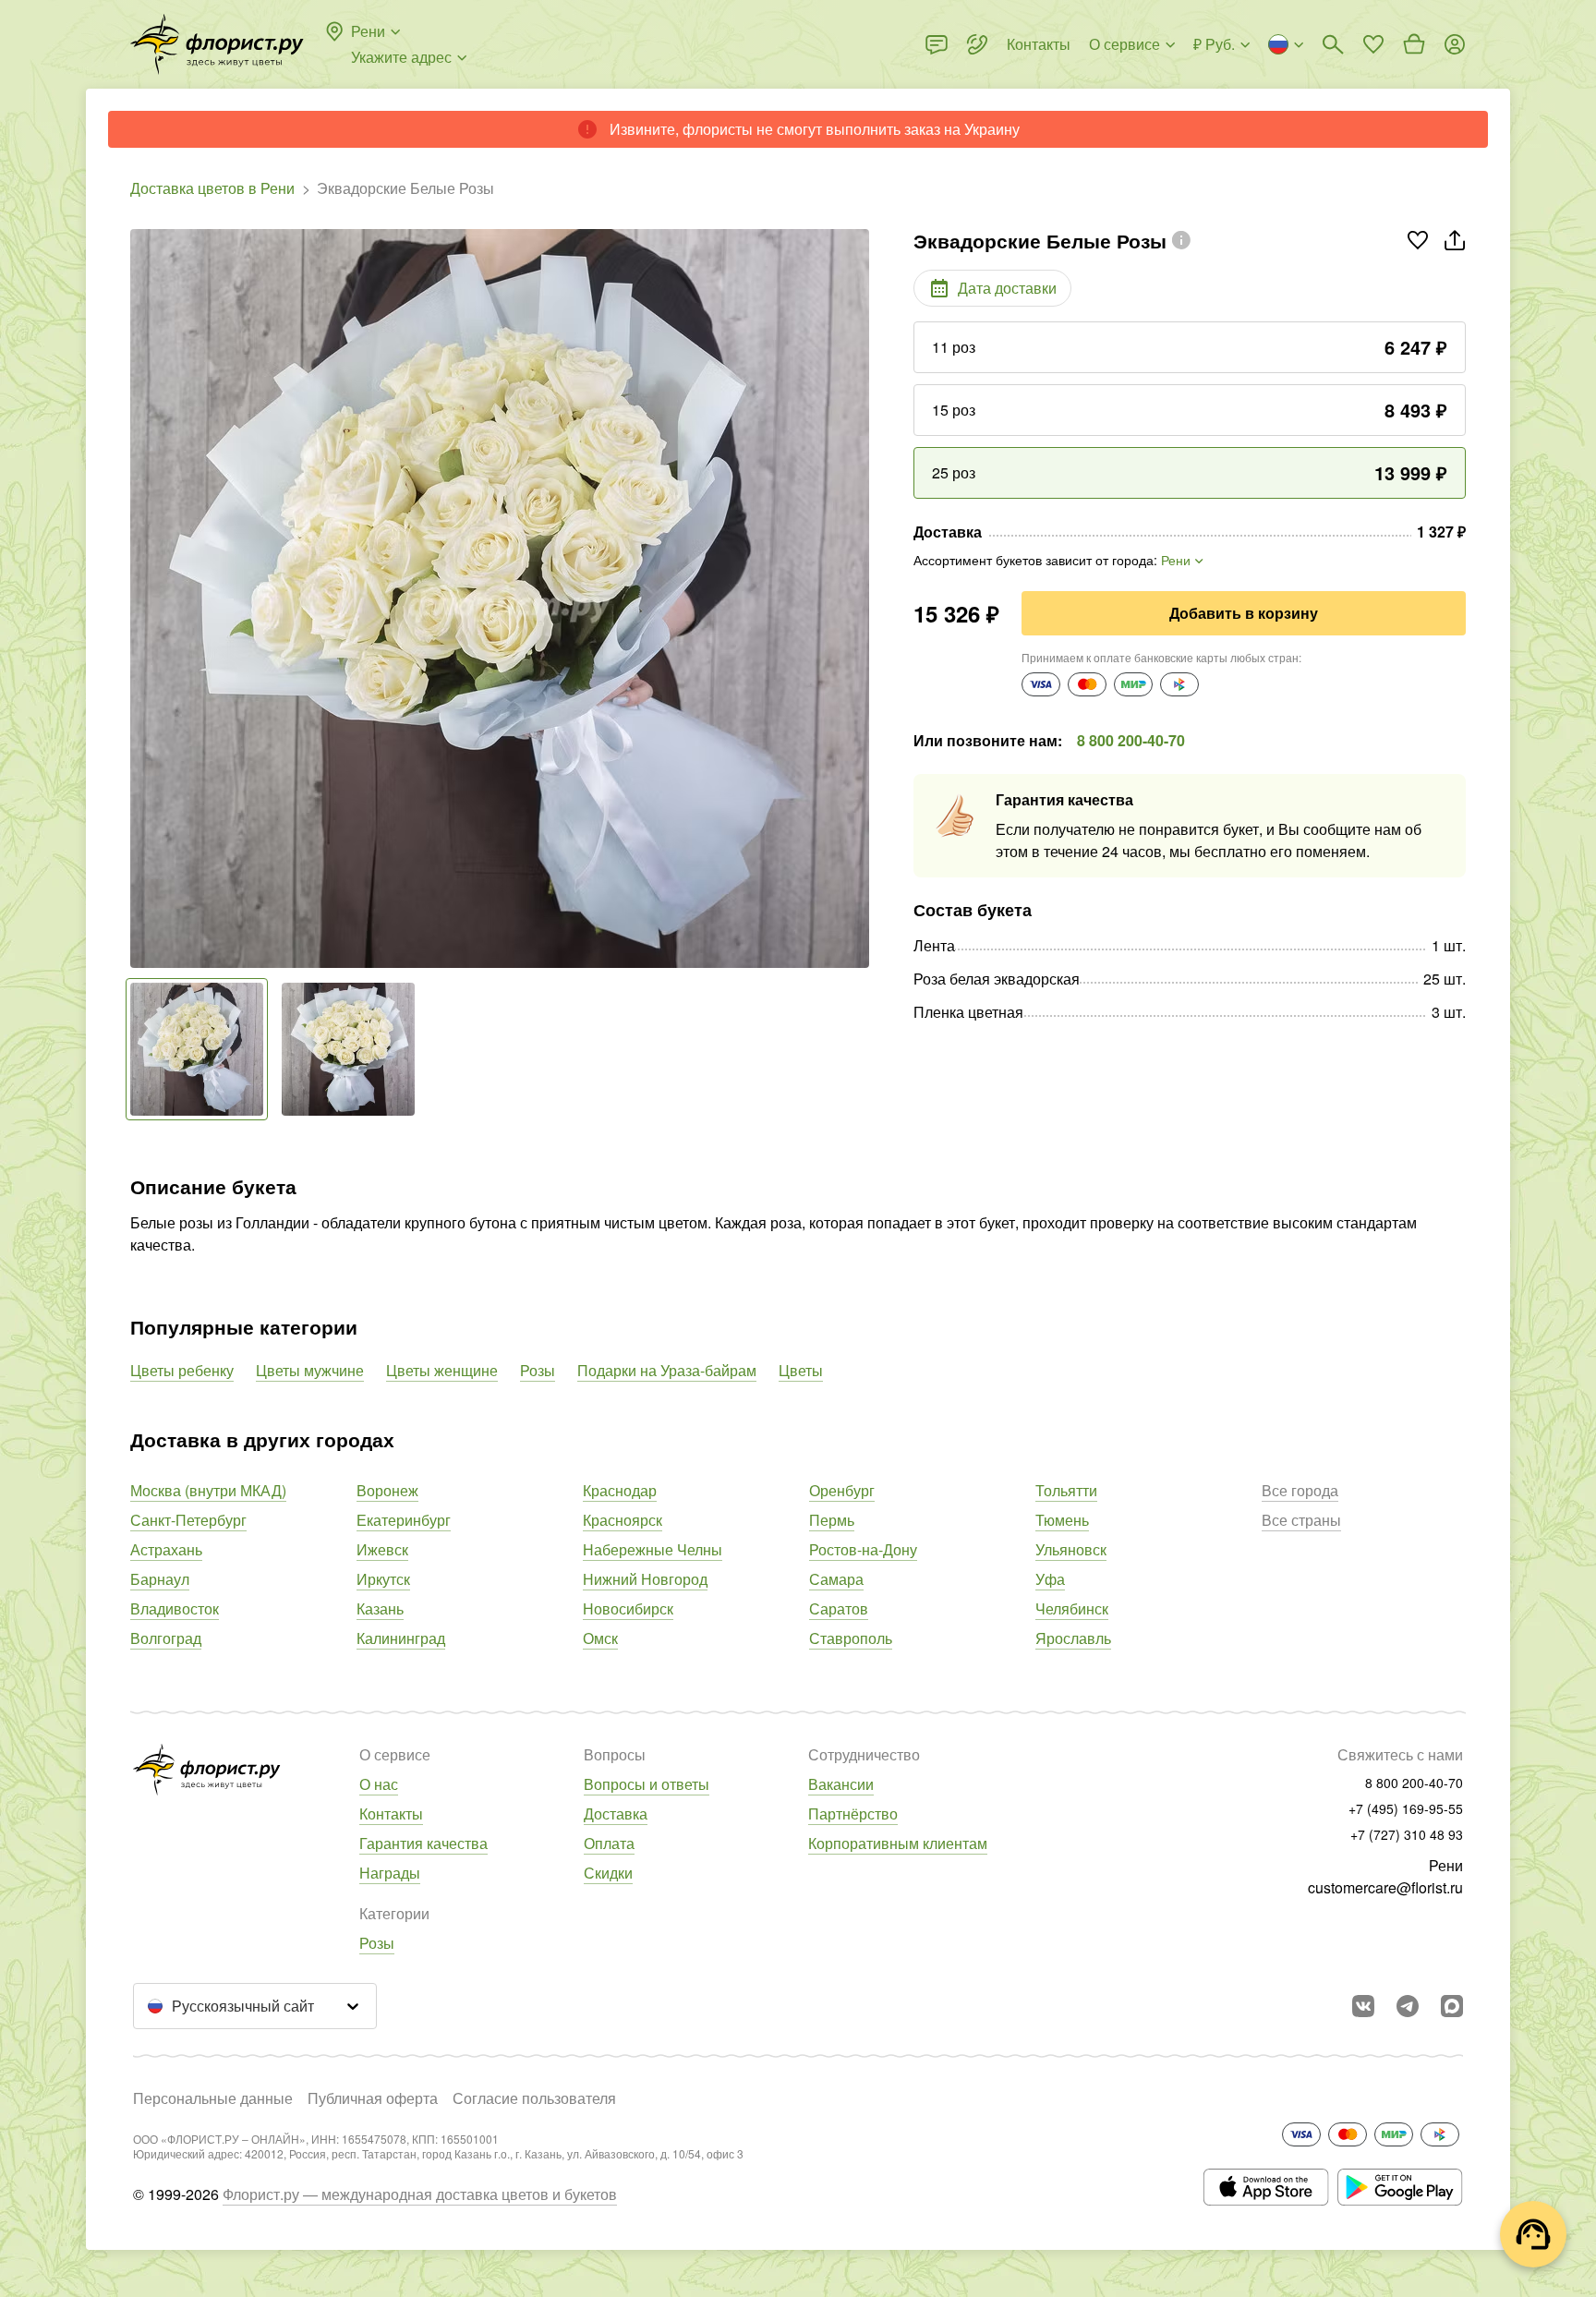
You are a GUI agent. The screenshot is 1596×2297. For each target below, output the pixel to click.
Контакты (391, 1813)
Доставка (616, 1813)
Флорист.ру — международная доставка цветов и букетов (420, 2194)
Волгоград (166, 1638)
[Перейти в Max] (1452, 2006)
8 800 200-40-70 (1131, 740)
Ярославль (1073, 1638)
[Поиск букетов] (1333, 44)
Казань (380, 1608)
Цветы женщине (442, 1370)
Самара (836, 1579)
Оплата (609, 1843)
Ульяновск (1071, 1549)
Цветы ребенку (182, 1370)
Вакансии (841, 1784)
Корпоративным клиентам (898, 1843)
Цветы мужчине (310, 1370)
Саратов (839, 1608)
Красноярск (623, 1520)
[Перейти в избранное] (1373, 44)
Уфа (1050, 1579)
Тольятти (1066, 1490)
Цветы (801, 1370)
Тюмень (1062, 1520)
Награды (390, 1873)
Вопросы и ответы (647, 1784)
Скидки (608, 1873)
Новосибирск (628, 1608)
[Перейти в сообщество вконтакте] (1363, 2006)
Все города (1300, 1490)
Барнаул (160, 1579)
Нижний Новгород (645, 1579)
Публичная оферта (373, 2098)
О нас (379, 1784)
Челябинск (1072, 1608)
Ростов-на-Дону (863, 1549)
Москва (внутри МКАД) (208, 1490)
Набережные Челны (653, 1549)
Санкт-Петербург (188, 1520)
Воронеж (387, 1490)
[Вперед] (860, 598)
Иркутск (383, 1579)
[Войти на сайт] (1455, 44)
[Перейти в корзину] (1414, 44)
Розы (538, 1370)
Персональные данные (213, 2098)
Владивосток (175, 1608)
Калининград (401, 1638)
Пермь (832, 1520)
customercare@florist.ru (1385, 1887)
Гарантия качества (423, 1843)
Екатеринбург (404, 1520)
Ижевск (382, 1549)
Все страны (1301, 1520)
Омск (600, 1638)
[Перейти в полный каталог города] (217, 44)
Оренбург (842, 1490)
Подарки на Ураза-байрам (667, 1370)
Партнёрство (853, 1813)
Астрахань (166, 1549)
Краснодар (620, 1490)
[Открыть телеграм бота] (1408, 2006)
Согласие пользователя (534, 2098)
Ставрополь (851, 1638)
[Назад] (139, 598)
